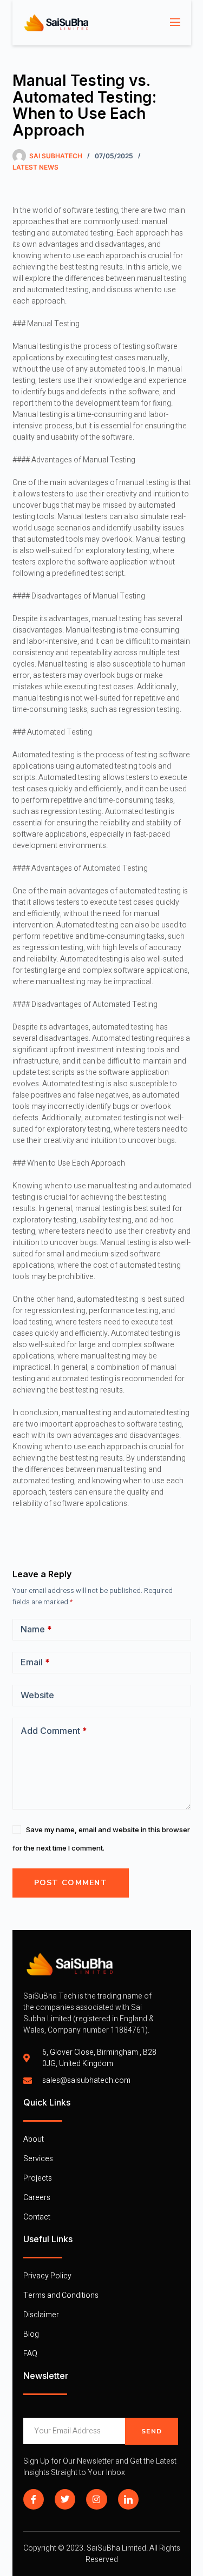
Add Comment (54, 1731)
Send (152, 2431)
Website (37, 1695)
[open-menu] (174, 23)
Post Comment (71, 1883)
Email (35, 1662)
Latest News (35, 167)
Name (36, 1629)
